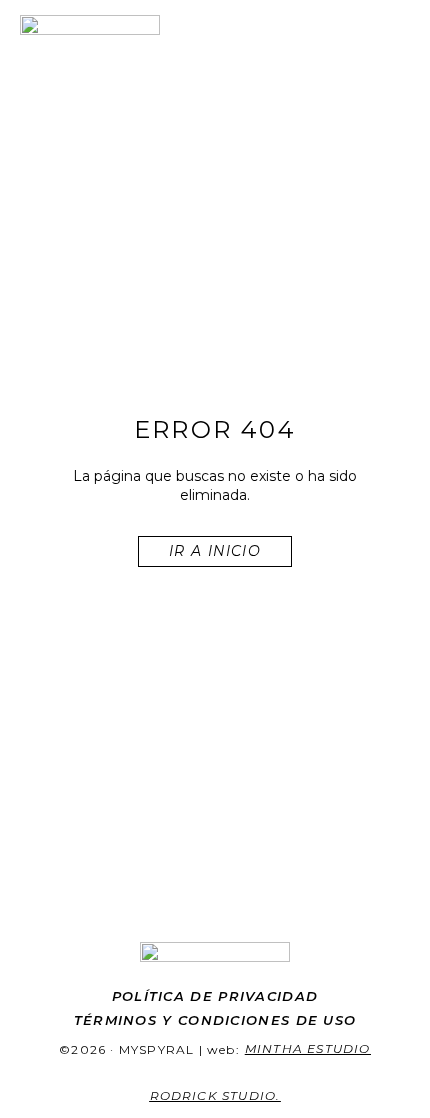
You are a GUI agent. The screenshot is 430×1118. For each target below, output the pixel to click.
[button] (396, 31)
